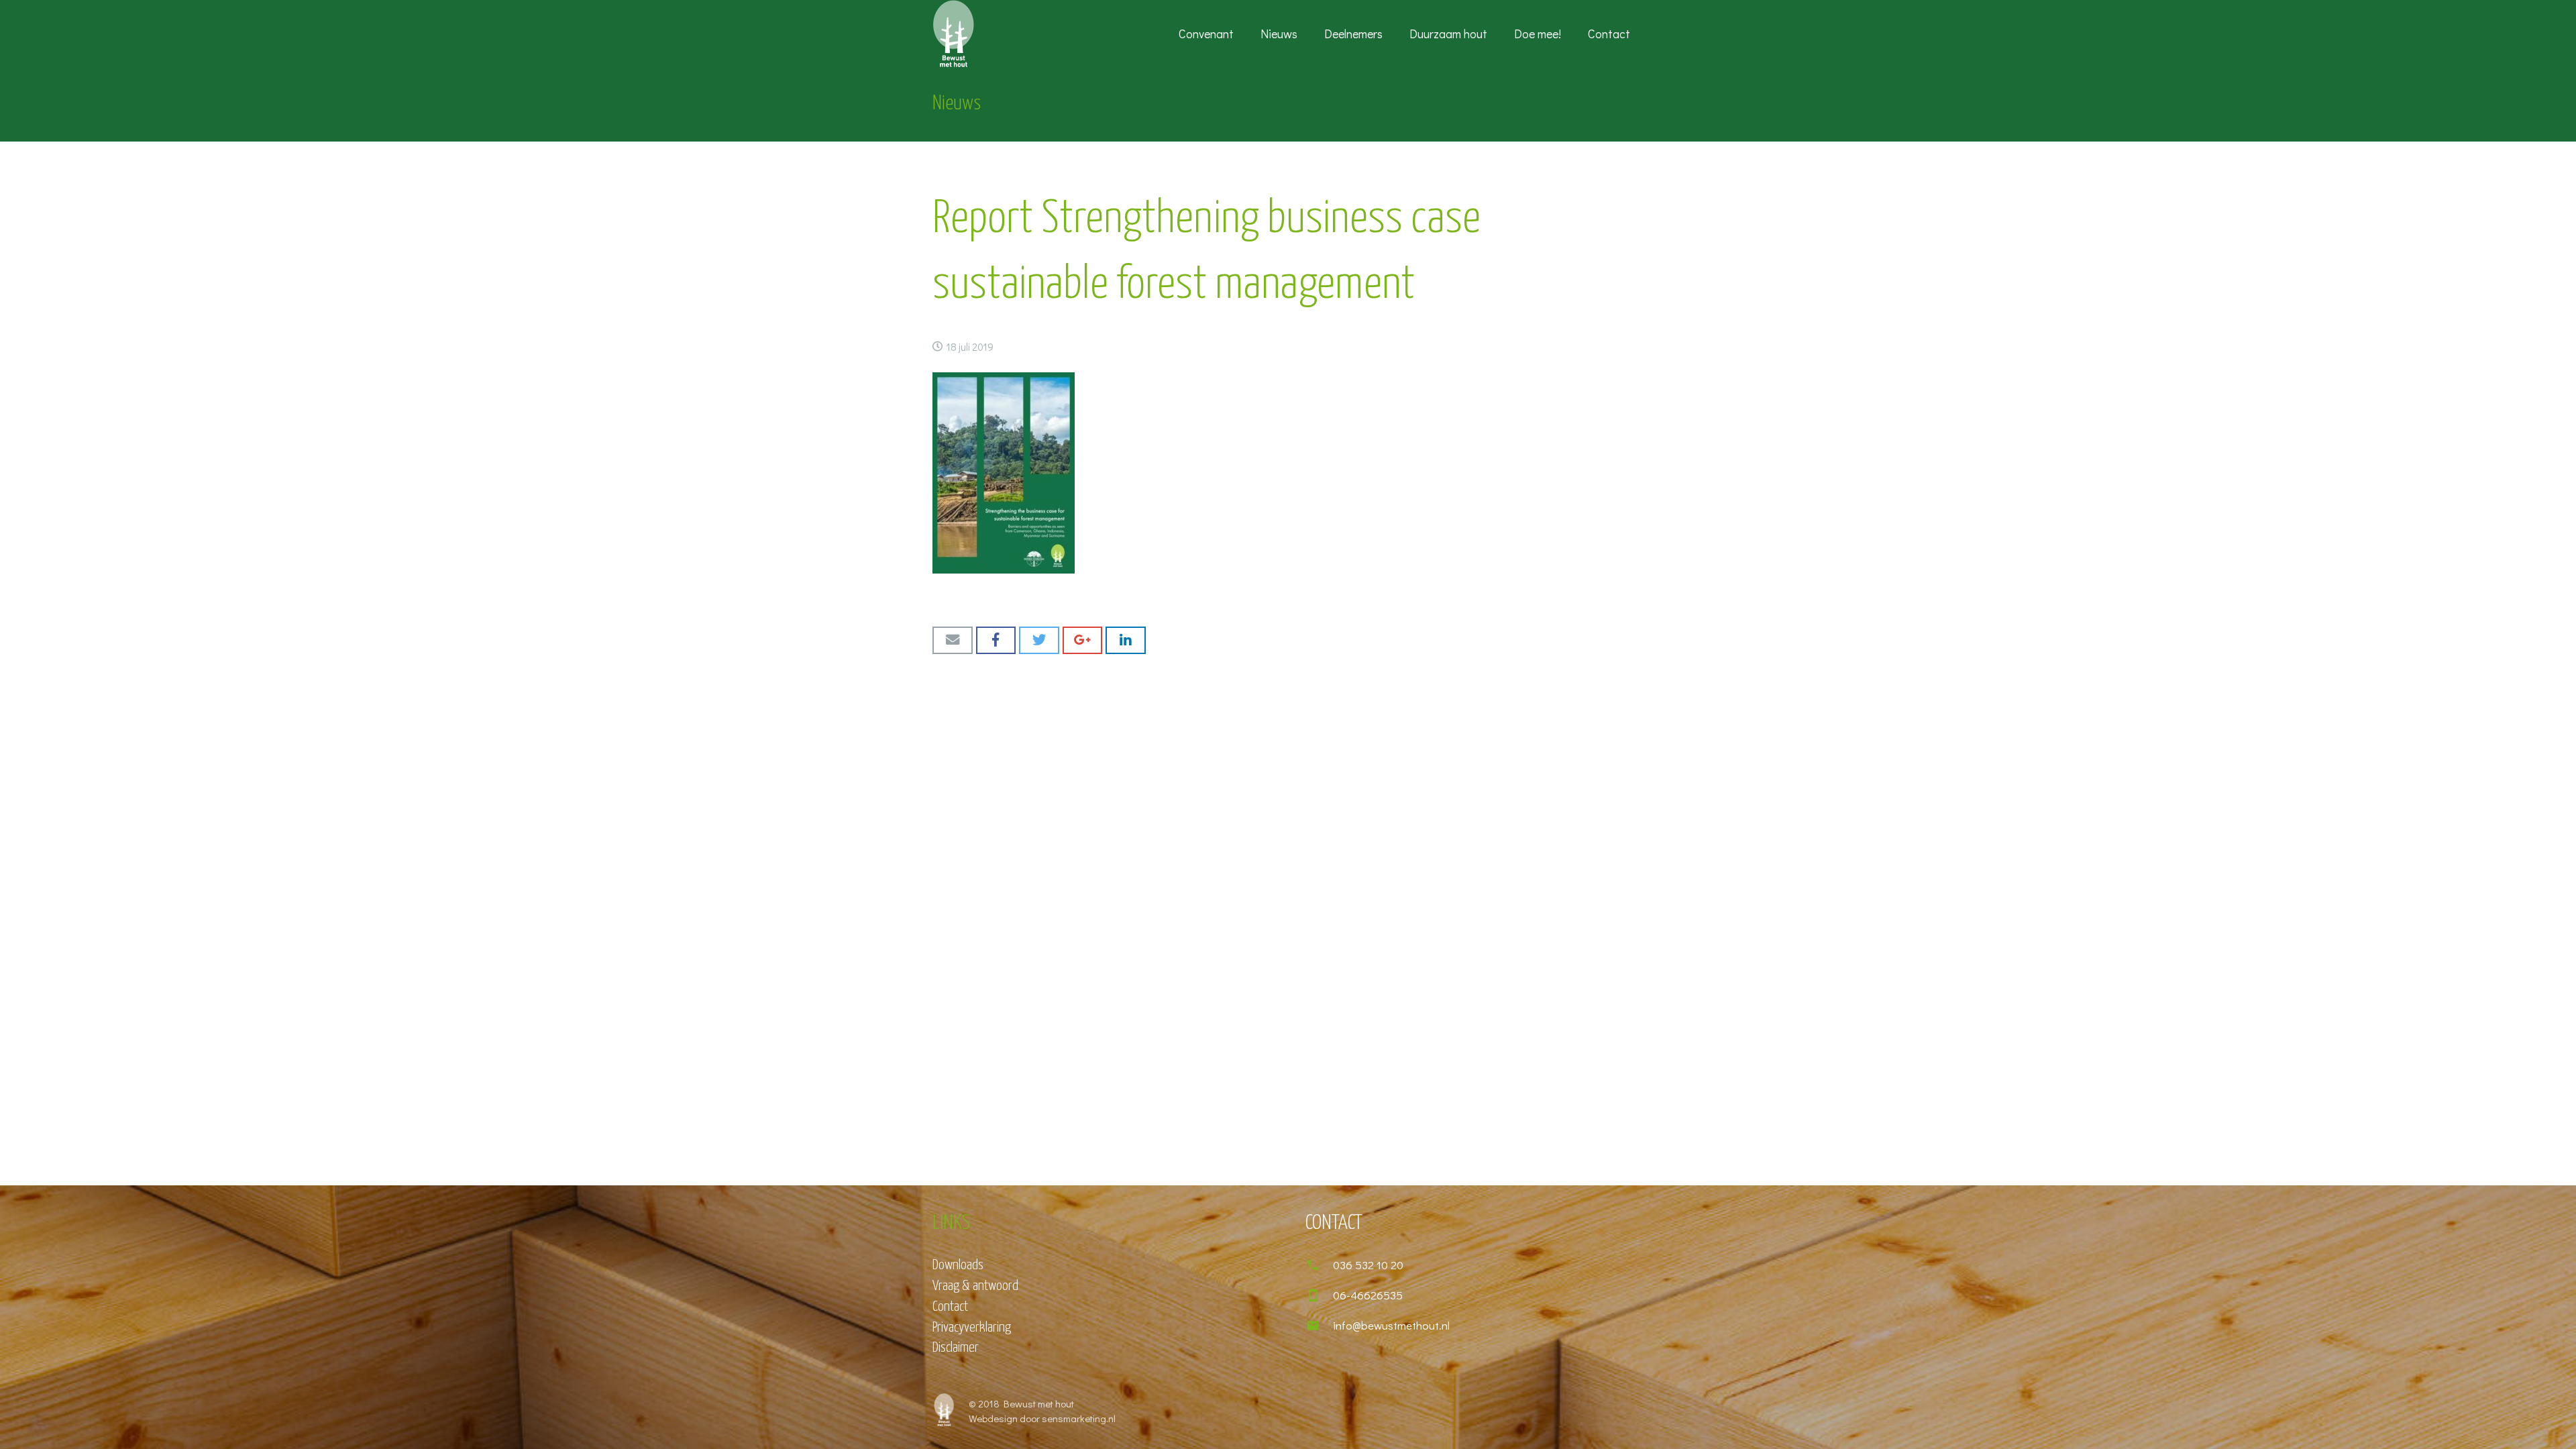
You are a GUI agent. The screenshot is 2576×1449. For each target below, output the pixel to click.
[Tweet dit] (1039, 640)
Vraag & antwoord (975, 1286)
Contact (950, 1307)
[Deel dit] (996, 640)
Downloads (958, 1265)
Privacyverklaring (972, 1328)
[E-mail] (953, 640)
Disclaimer (956, 1348)
